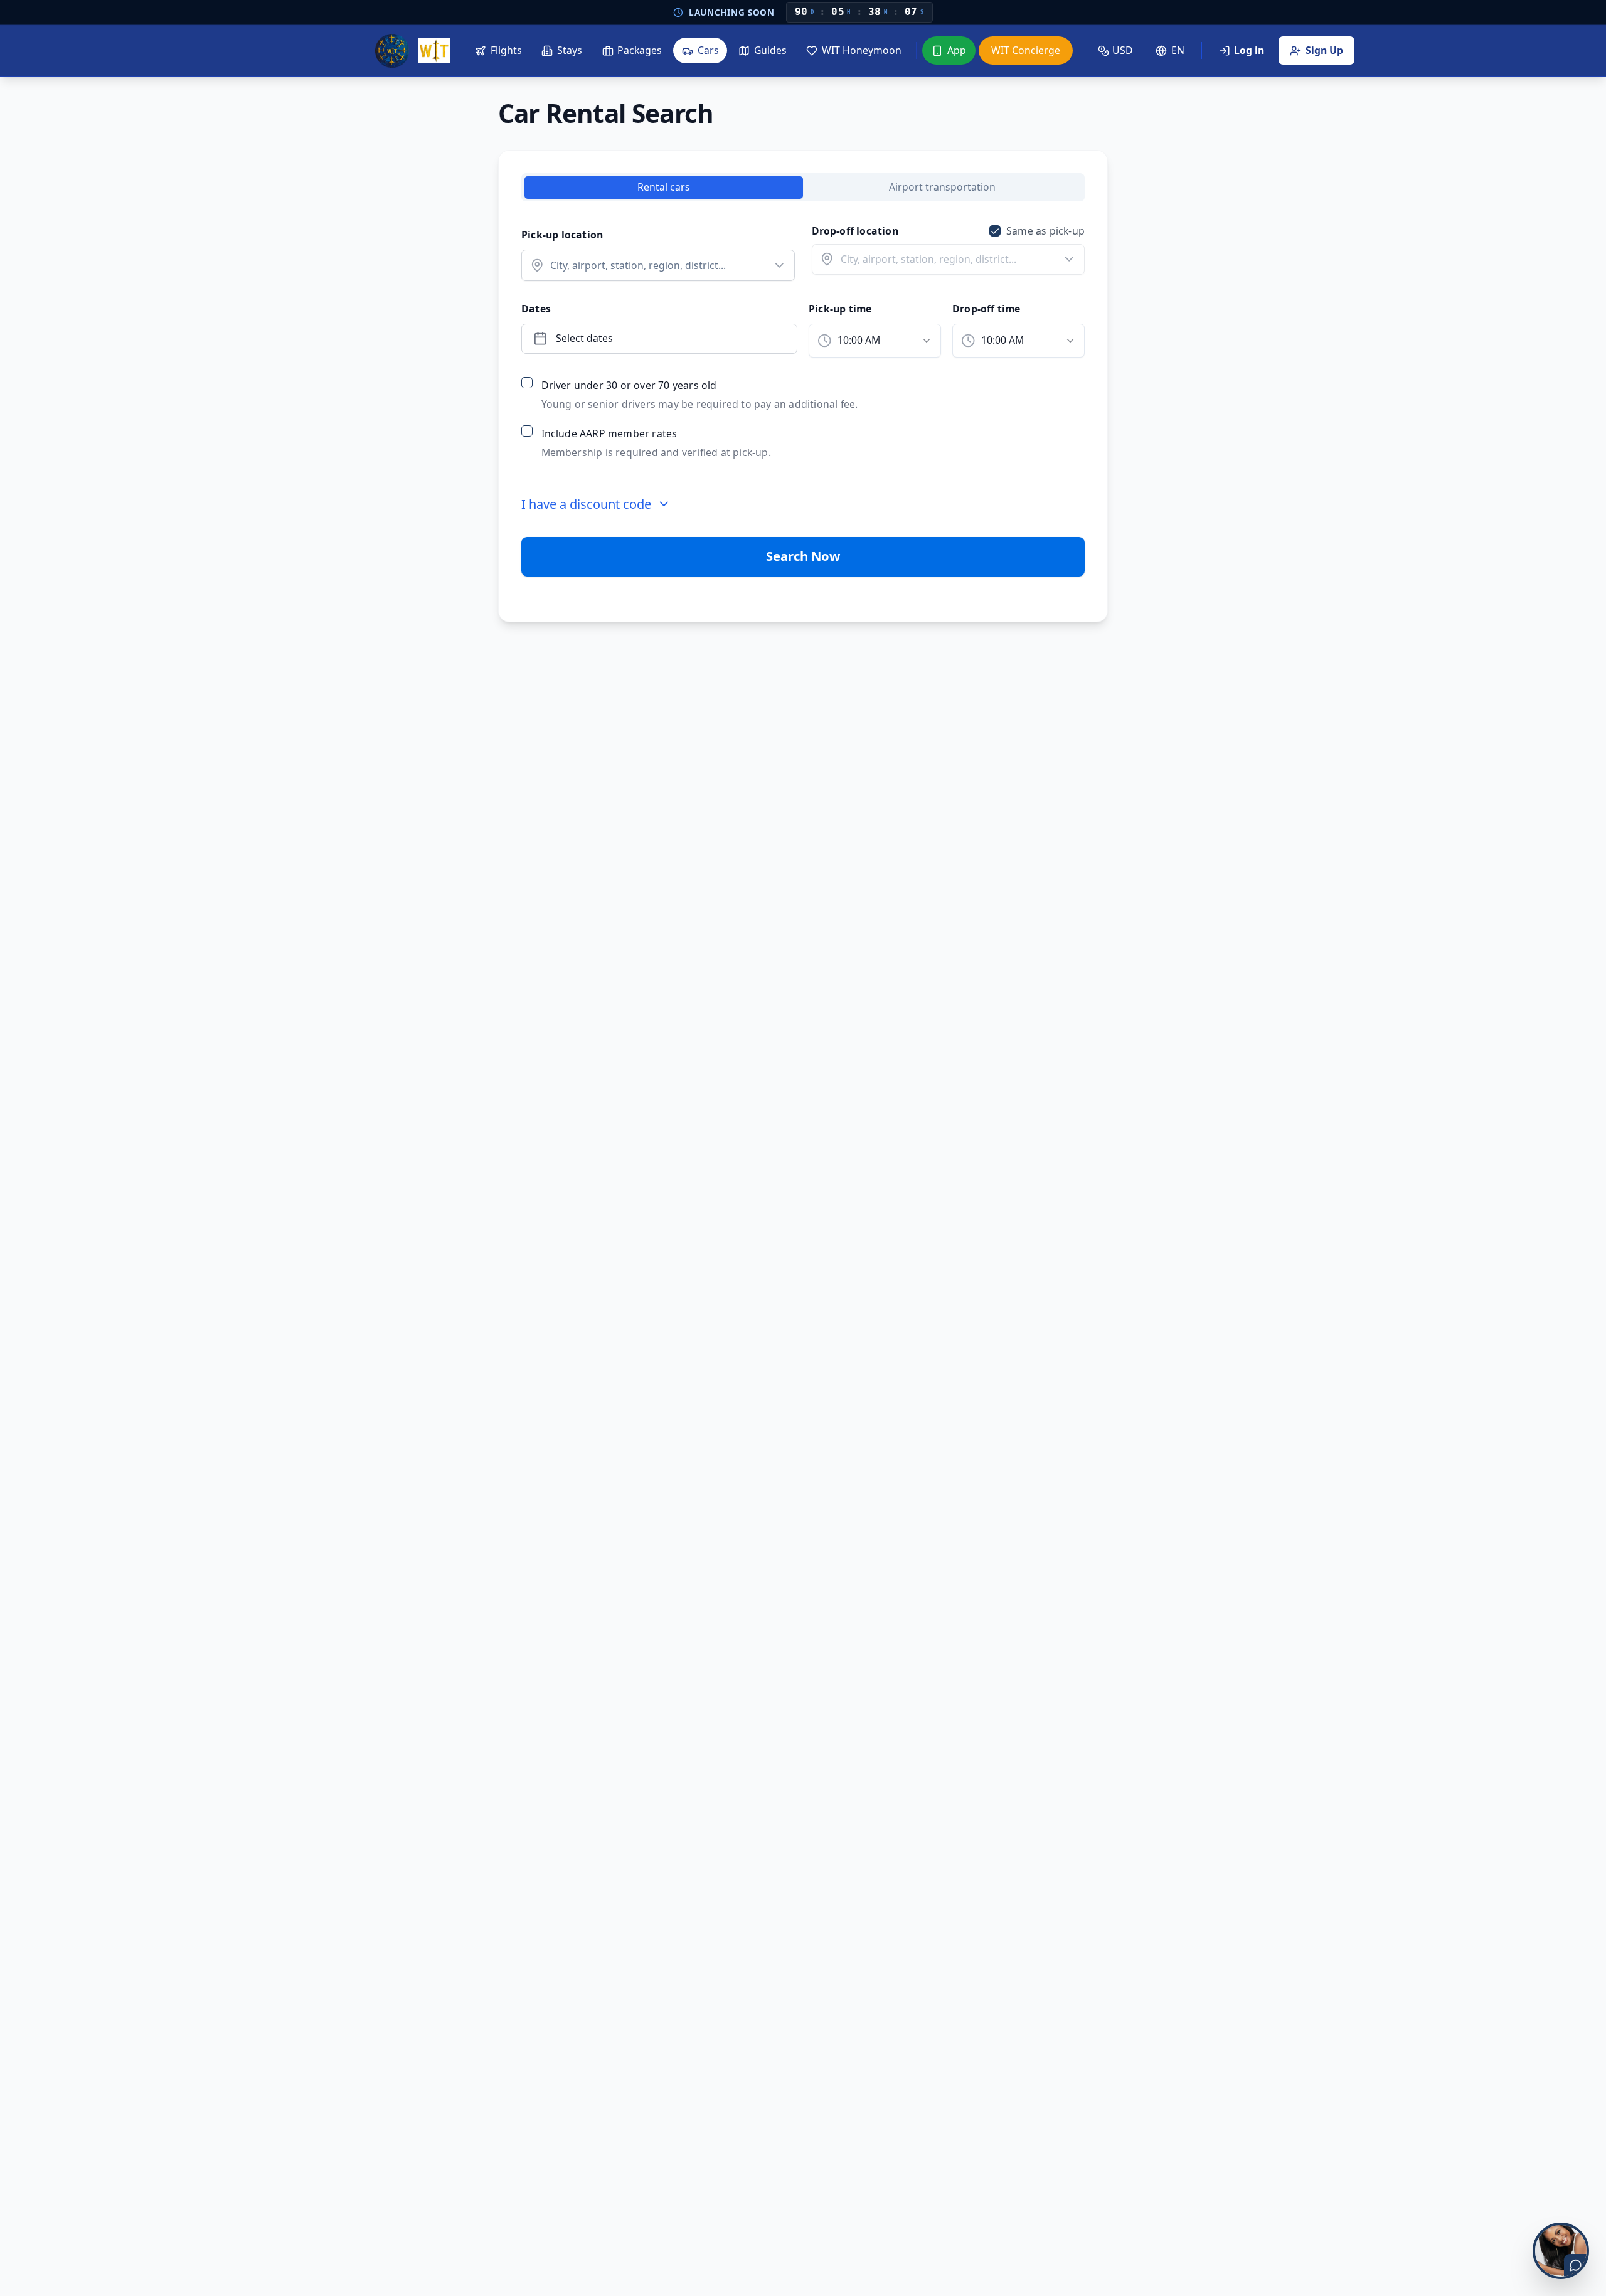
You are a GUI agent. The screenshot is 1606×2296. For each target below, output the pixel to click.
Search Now (803, 556)
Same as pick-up (1045, 231)
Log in (1249, 50)
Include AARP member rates (609, 433)
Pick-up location (562, 235)
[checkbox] (995, 231)
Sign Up (1324, 50)
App (957, 50)
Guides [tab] (770, 50)
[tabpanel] (803, 400)
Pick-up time (840, 309)
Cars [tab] (708, 50)
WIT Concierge (1026, 50)
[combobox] (875, 341)
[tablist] (770, 50)
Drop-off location (855, 231)
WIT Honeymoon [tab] (862, 50)
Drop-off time (986, 309)
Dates (536, 309)
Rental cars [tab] (664, 187)
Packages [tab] (640, 50)
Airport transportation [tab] (942, 187)
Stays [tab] (570, 50)
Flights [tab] (506, 50)
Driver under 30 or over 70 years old (629, 385)
